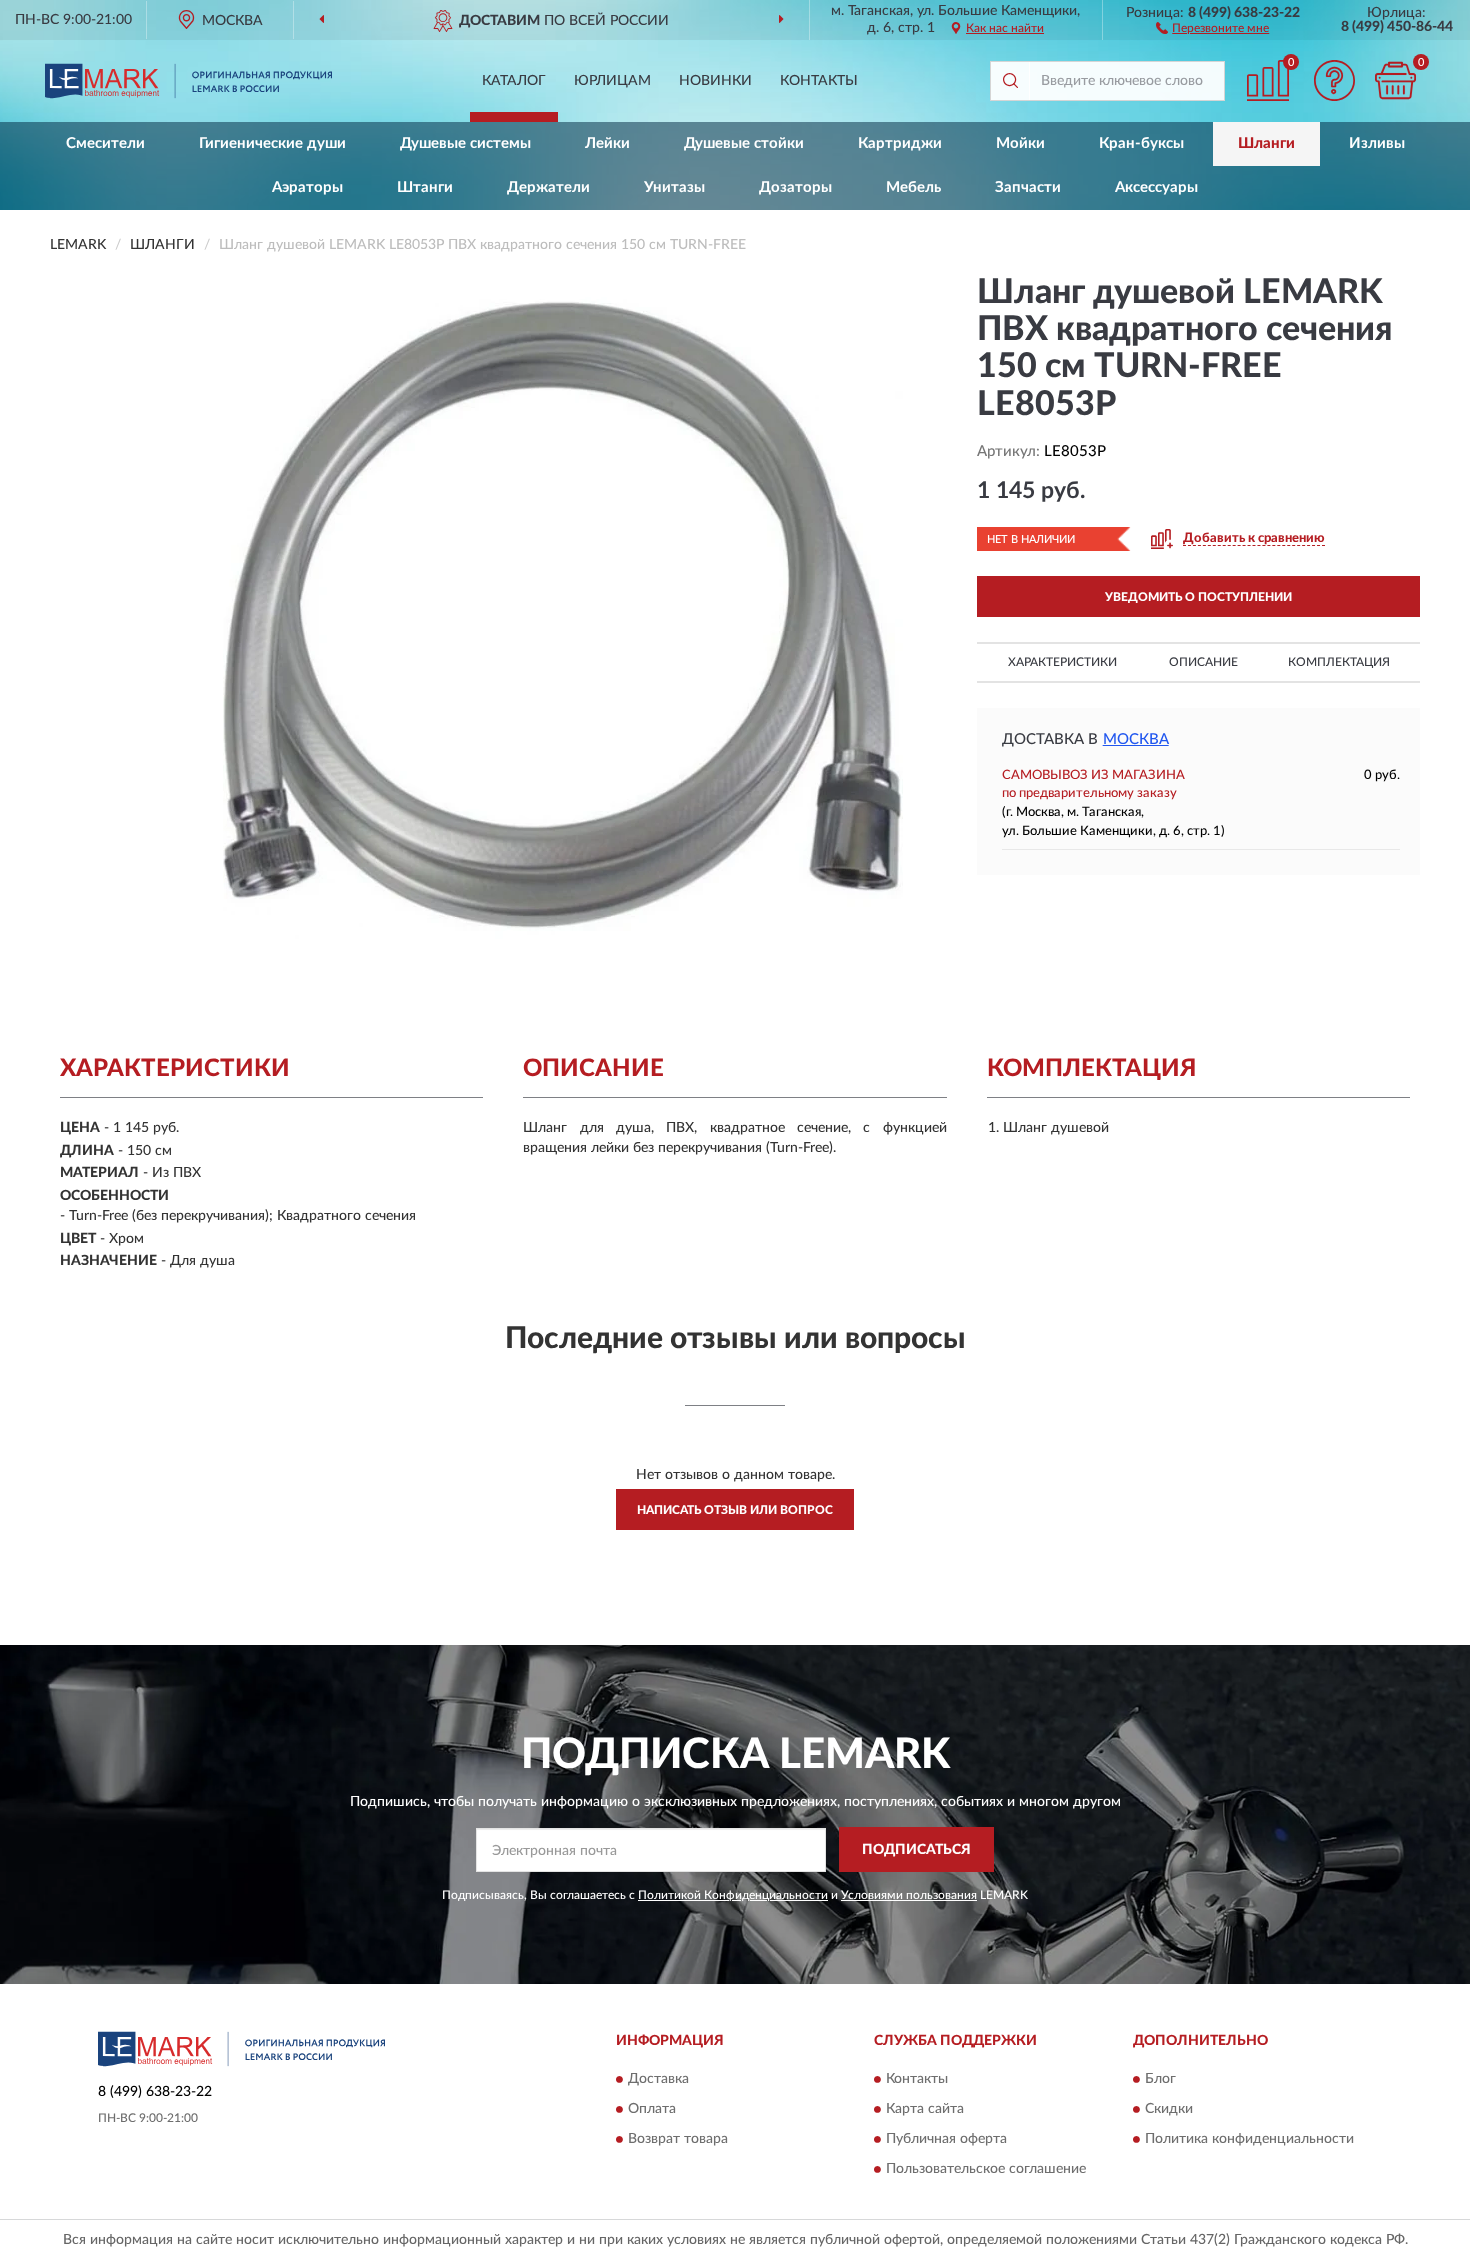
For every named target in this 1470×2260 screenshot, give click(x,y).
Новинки (715, 81)
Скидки (1169, 2110)
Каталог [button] (514, 81)
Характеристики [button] (1062, 662)
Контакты (819, 81)
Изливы (1377, 143)
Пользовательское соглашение (986, 2170)
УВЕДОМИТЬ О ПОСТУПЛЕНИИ (1198, 597)
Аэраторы (307, 187)
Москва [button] (1136, 739)
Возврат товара (678, 2140)
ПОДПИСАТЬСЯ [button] (916, 1850)
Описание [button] (1203, 662)
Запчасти (1028, 187)
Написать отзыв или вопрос (735, 1510)
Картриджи (900, 143)
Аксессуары (1156, 187)
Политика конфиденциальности (1249, 2140)
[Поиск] (1010, 81)
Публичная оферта (946, 2140)
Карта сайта (925, 2110)
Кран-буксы (1141, 143)
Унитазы (674, 187)
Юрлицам (612, 81)
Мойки (1020, 143)
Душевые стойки (744, 143)
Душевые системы (465, 143)
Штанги (425, 187)
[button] (1212, 27)
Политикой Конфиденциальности (733, 1895)
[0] (1395, 80)
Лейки (607, 143)
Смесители (105, 143)
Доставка (658, 2080)
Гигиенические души (272, 143)
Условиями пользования (909, 1895)
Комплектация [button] (1339, 662)
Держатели (548, 187)
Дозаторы (795, 187)
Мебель (913, 187)
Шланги (1266, 143)
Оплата (652, 2110)
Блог (1160, 2080)
